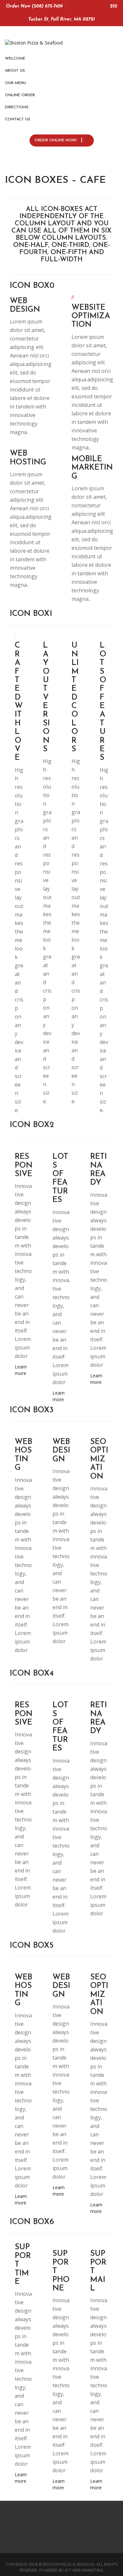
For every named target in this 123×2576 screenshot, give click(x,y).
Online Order (20, 95)
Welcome (15, 59)
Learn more (21, 1370)
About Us (15, 71)
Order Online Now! (56, 140)
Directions (17, 107)
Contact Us (18, 119)
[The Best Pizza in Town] (34, 41)
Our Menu (15, 83)
